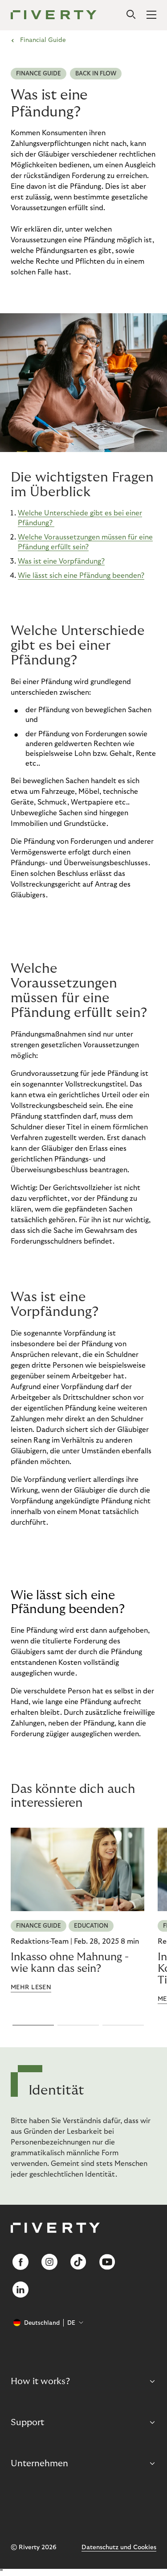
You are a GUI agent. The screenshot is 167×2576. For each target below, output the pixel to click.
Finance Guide (39, 74)
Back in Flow (96, 74)
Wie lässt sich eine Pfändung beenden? (81, 576)
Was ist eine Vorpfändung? (61, 561)
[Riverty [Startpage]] (54, 15)
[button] (33, 2025)
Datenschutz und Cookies (119, 2547)
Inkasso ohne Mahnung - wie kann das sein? (70, 1963)
